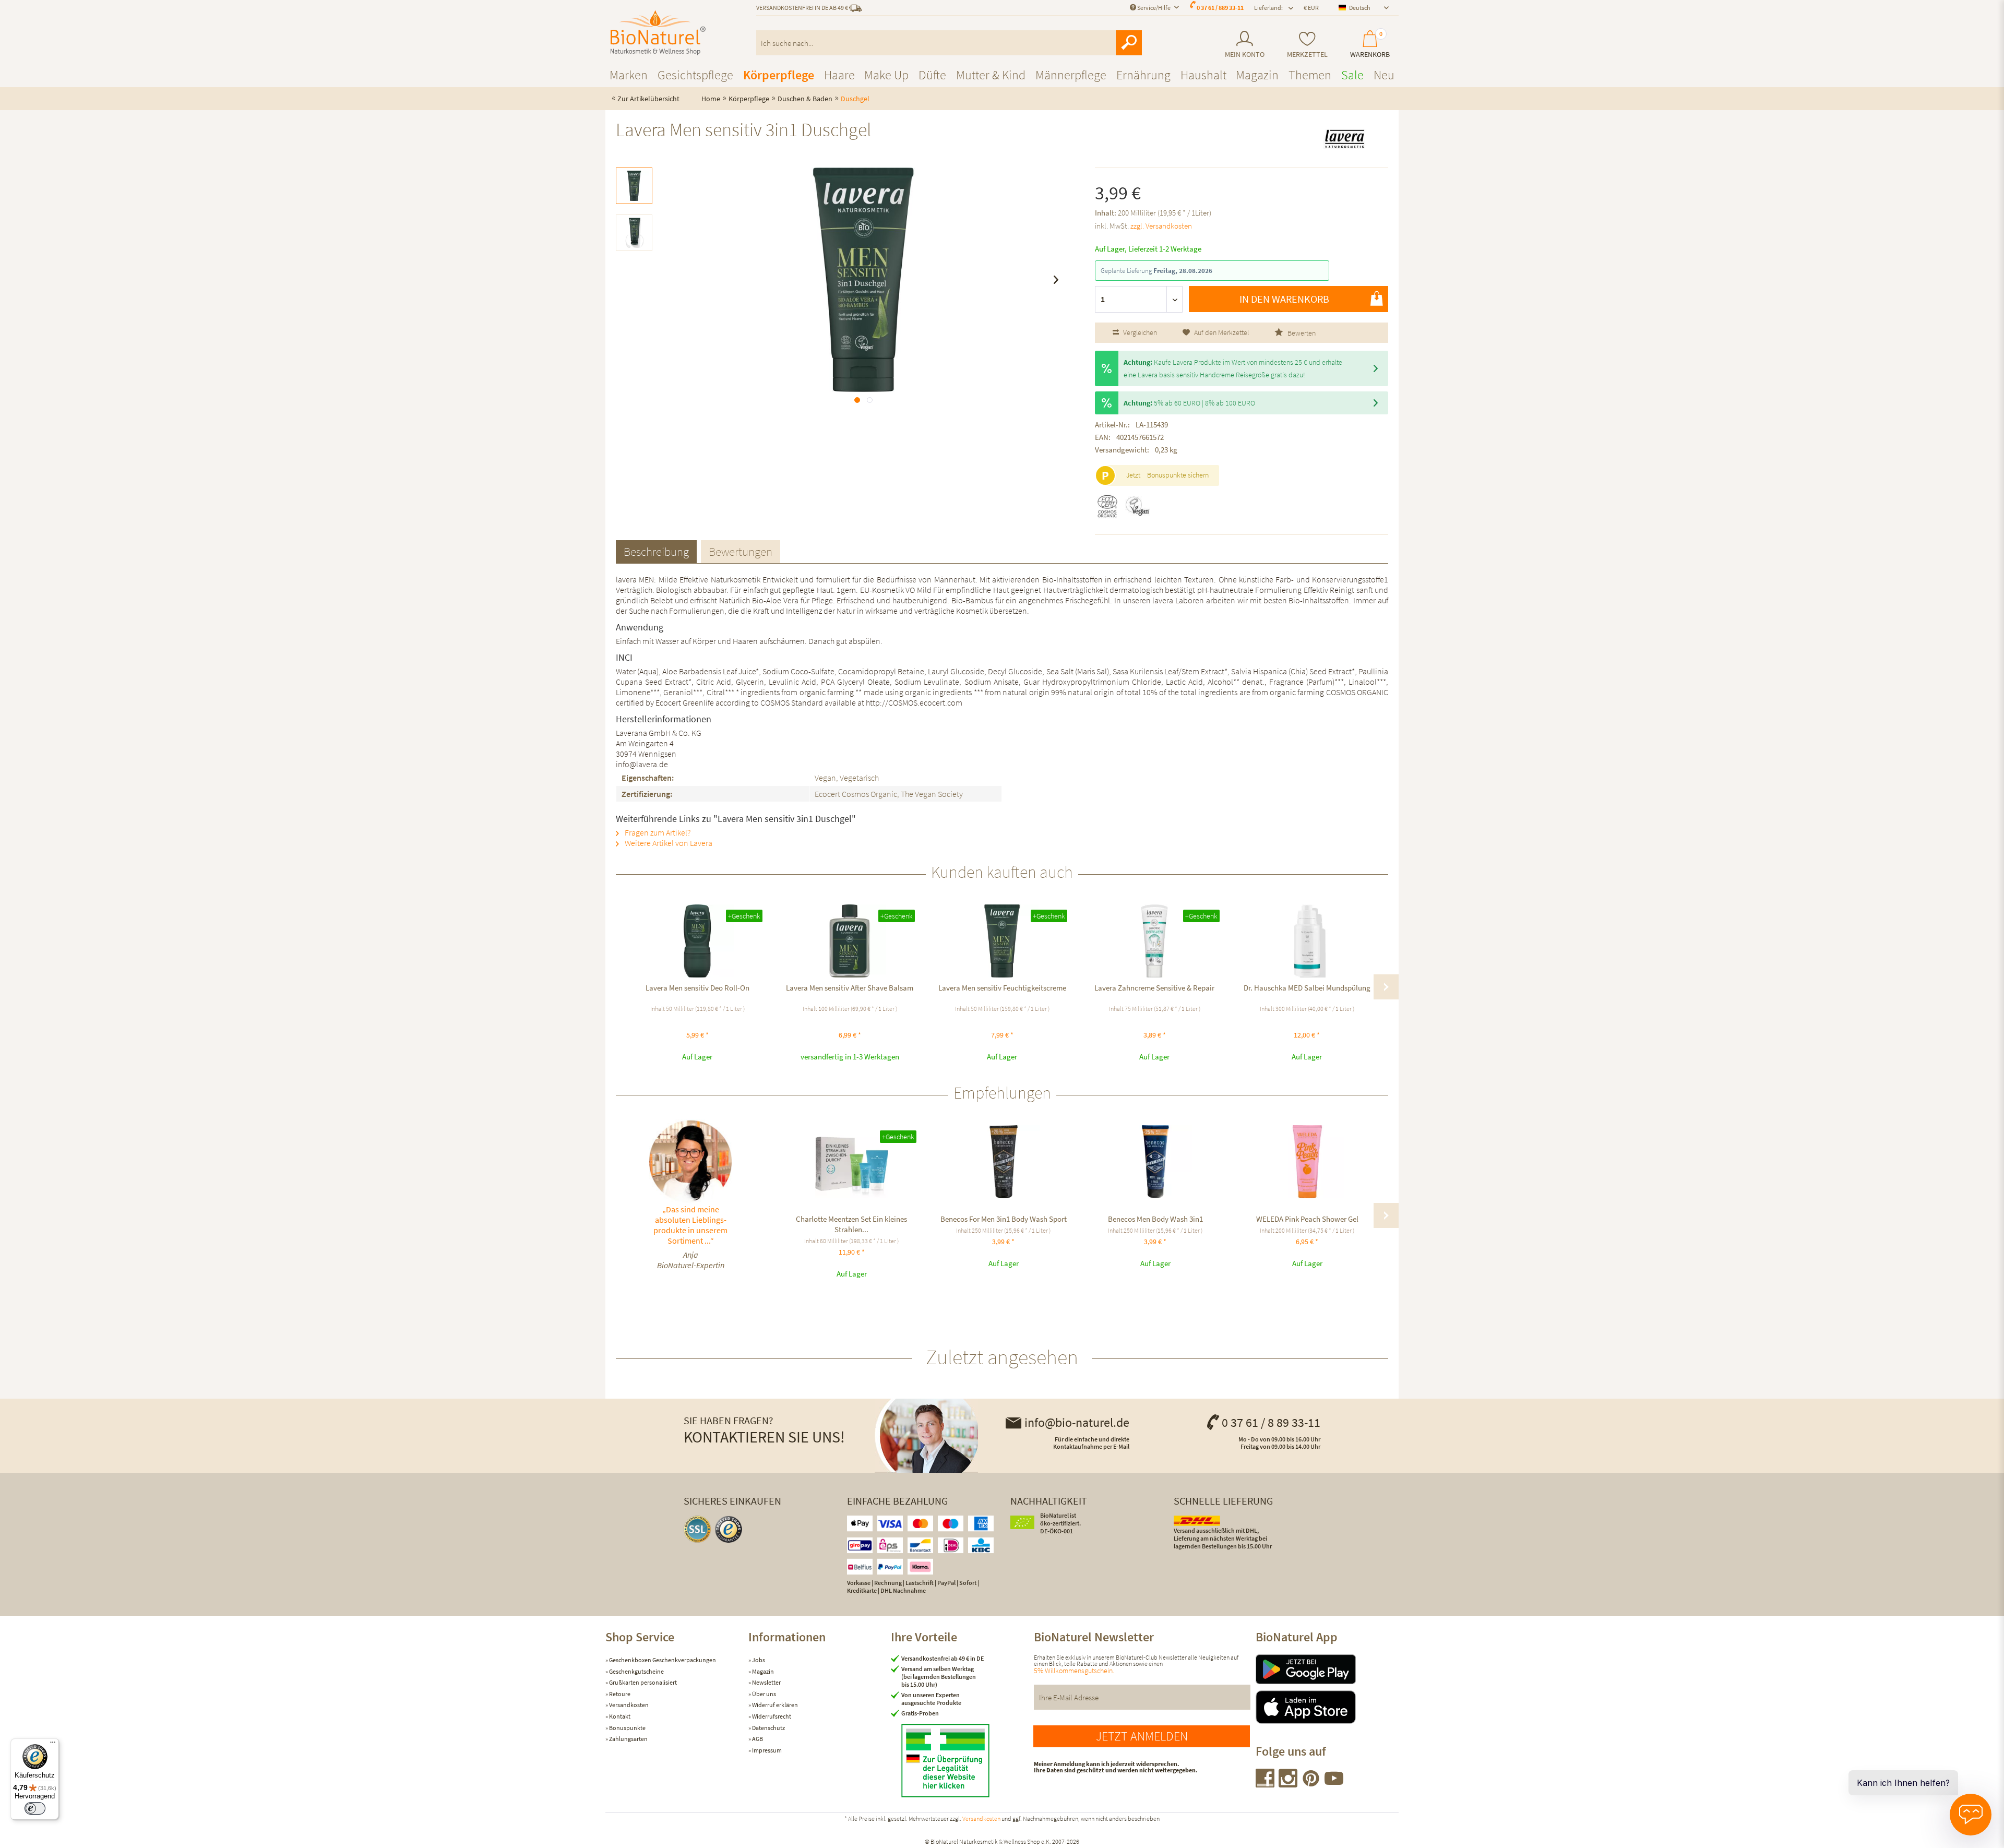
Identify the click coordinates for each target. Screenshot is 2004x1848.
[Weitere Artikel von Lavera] (1344, 139)
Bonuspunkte (627, 1728)
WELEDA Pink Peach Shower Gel (1307, 1219)
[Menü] (53, 1745)
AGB (757, 1739)
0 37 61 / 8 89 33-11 (1271, 1422)
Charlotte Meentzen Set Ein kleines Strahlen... (851, 1224)
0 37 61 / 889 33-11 (1220, 8)
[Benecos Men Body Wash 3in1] (1155, 1162)
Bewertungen (741, 551)
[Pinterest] (1311, 1784)
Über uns (764, 1694)
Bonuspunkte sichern (1178, 475)
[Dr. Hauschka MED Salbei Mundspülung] (1307, 941)
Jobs (758, 1660)
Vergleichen (1139, 332)
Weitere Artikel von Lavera (668, 843)
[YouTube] (1334, 1784)
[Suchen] (1129, 43)
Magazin (762, 1671)
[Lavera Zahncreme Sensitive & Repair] (1154, 941)
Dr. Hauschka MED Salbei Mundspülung (1307, 988)
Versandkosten (628, 1705)
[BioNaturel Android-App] (1327, 1669)
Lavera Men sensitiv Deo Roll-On (697, 988)
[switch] (35, 1808)
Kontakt (619, 1716)
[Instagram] (1289, 1784)
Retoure (619, 1694)
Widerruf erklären (774, 1705)
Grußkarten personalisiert (642, 1682)
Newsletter (766, 1682)
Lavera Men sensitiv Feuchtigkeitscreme (1002, 988)
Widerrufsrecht (771, 1716)
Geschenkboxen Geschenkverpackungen (662, 1660)
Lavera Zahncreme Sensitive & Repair (1154, 988)
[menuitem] (1244, 45)
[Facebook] (1266, 1784)
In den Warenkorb (1284, 299)
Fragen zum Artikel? (657, 832)
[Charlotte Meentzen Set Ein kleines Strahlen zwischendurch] (851, 1162)
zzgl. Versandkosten (1161, 226)
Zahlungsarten (628, 1739)
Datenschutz (768, 1728)
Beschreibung (656, 551)
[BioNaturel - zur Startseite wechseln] (658, 33)
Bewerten (1301, 333)
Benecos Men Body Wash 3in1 (1155, 1219)
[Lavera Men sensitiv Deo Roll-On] (697, 941)
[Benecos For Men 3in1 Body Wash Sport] (1003, 1162)
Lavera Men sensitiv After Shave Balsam (850, 988)
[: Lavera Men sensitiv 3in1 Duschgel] (634, 186)
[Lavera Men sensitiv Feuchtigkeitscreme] (1002, 941)
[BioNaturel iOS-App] (1327, 1707)
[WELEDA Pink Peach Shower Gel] (1307, 1162)
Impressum (766, 1750)
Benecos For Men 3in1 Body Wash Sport (1004, 1219)
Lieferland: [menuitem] (1268, 8)
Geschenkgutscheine (636, 1671)
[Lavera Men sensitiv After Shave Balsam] (850, 941)
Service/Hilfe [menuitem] (1154, 8)
